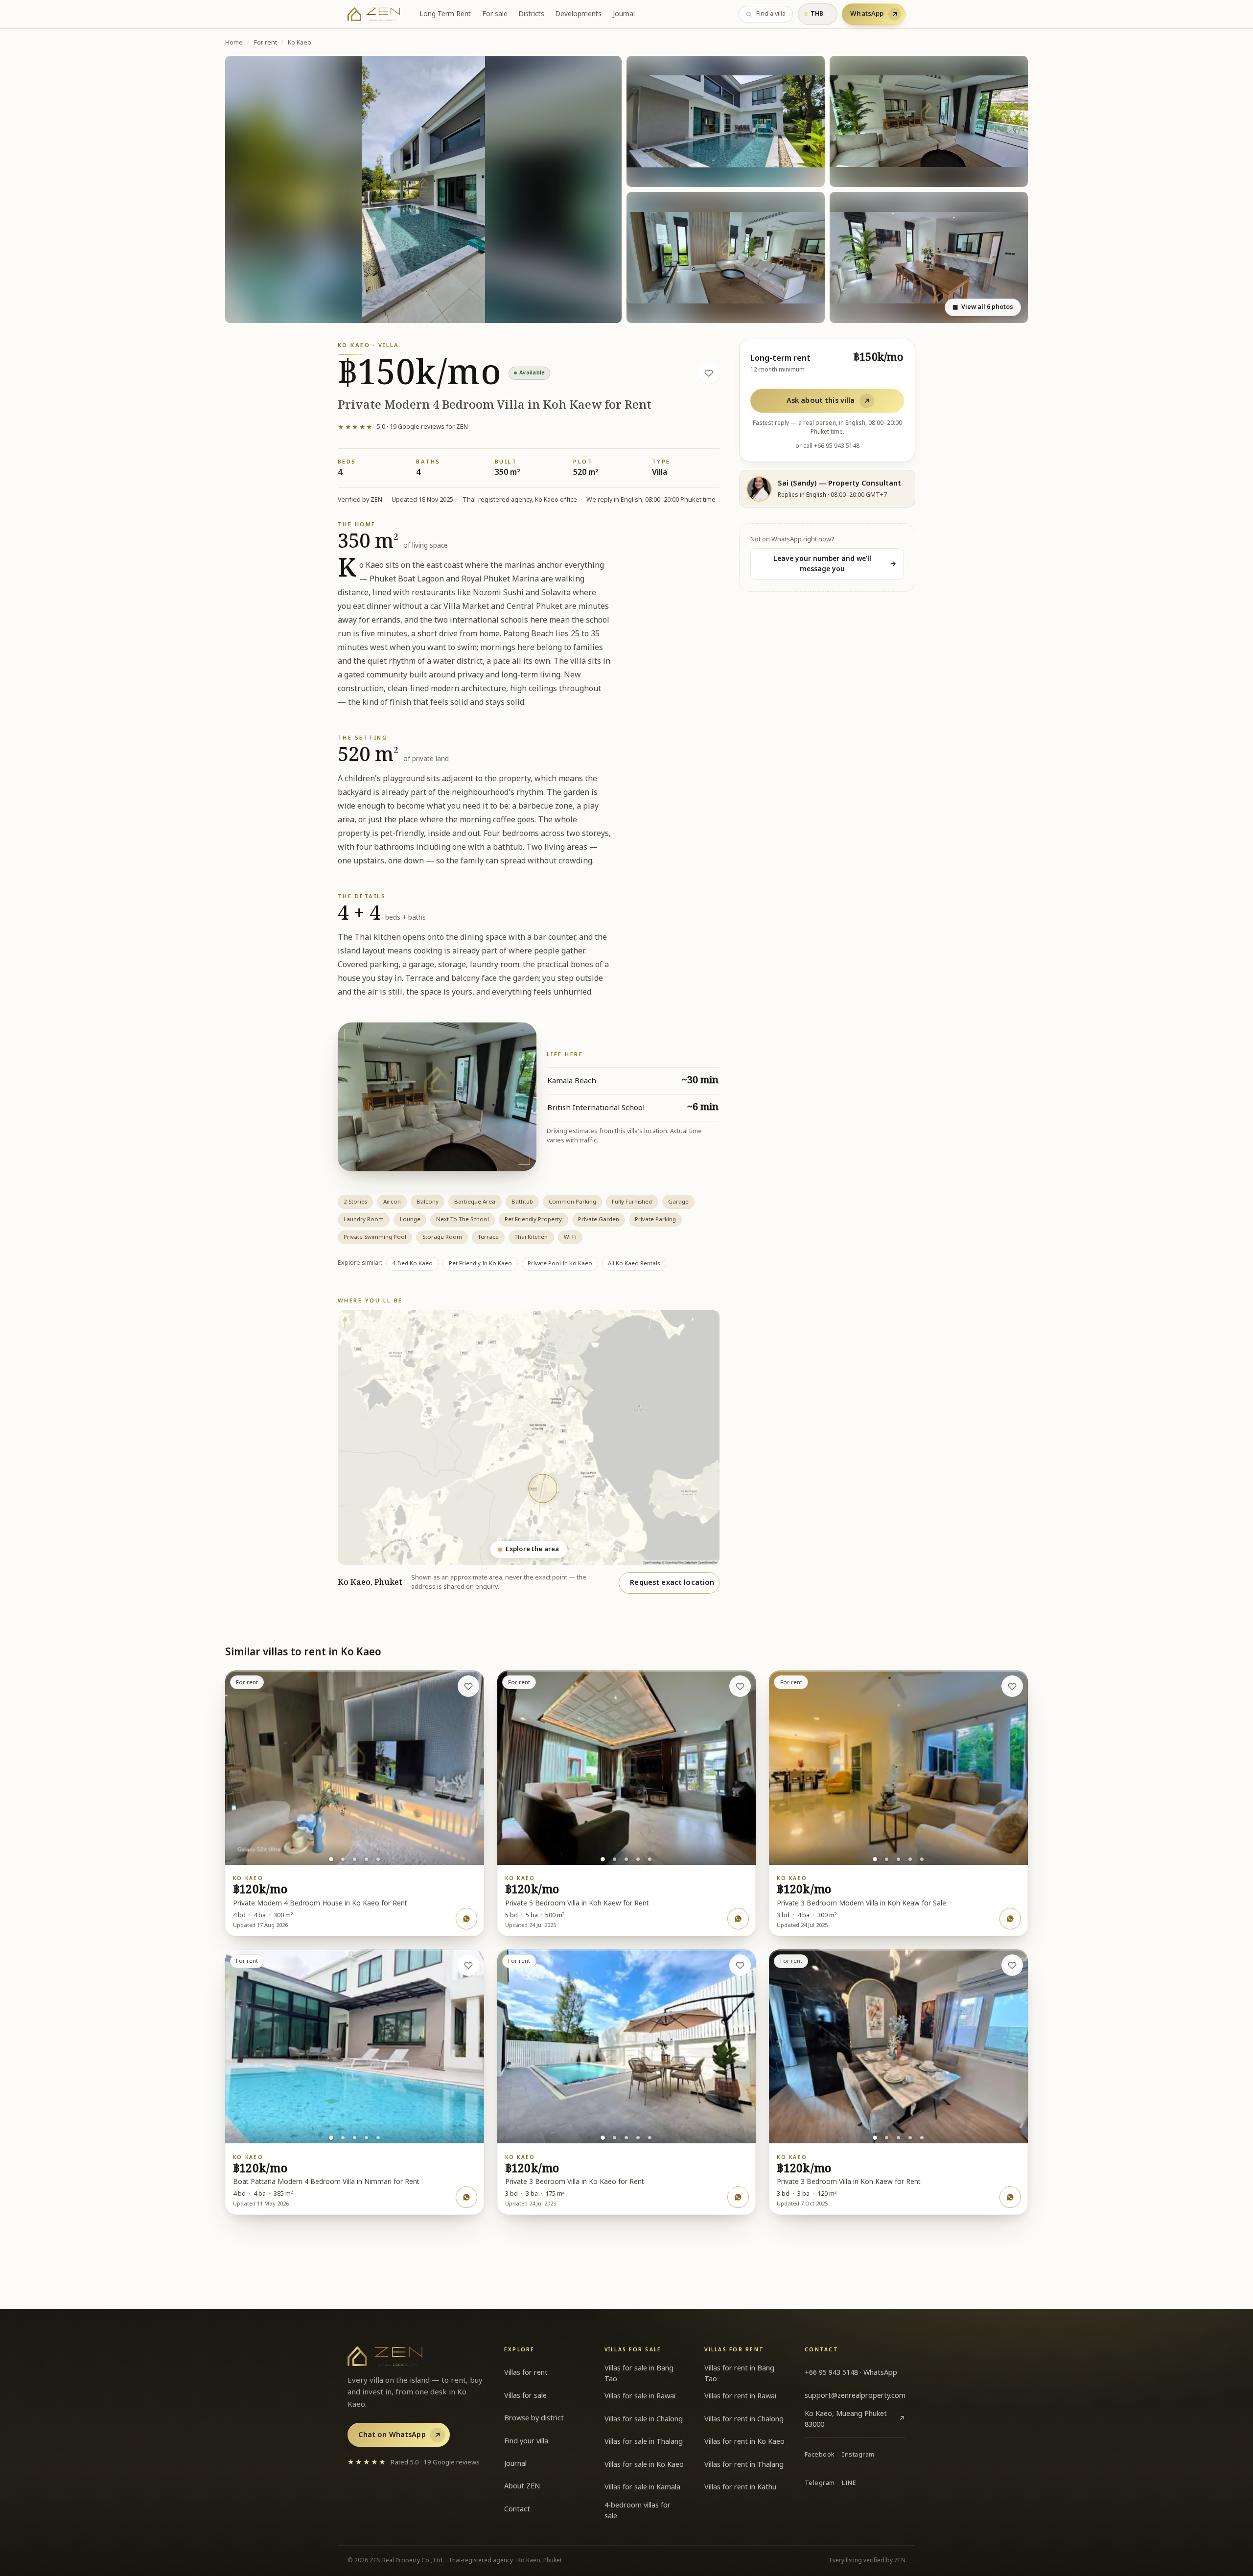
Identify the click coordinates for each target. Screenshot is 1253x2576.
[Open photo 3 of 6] (929, 121)
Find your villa (526, 2441)
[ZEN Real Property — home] (374, 14)
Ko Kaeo (300, 43)
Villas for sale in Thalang (644, 2442)
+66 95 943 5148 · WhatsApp (851, 2373)
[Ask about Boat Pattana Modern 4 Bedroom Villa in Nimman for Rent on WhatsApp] (466, 2197)
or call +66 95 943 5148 (827, 446)
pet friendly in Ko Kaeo (480, 1264)
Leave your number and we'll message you (835, 564)
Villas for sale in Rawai (640, 2396)
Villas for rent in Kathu (740, 2487)
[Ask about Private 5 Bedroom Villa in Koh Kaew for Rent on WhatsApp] (738, 1919)
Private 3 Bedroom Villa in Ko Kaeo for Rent (575, 2182)
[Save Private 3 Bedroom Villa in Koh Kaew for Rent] (1012, 1965)
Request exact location (672, 1583)
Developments (578, 14)
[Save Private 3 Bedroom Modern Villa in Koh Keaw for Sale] (1012, 1686)
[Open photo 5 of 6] (929, 257)
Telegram (820, 2483)
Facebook (820, 2455)
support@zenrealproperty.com (855, 2396)
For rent (266, 43)
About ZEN (522, 2486)
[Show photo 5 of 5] (378, 1859)
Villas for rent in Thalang (744, 2465)
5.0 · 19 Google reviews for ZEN (403, 427)
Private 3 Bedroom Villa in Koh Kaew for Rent (849, 2182)
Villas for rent (526, 2373)
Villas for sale (525, 2396)
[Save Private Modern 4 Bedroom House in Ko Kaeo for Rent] (468, 1686)
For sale (495, 14)
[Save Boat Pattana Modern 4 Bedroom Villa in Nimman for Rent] (468, 1965)
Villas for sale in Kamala (642, 2487)
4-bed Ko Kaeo (412, 1264)
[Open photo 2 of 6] (726, 121)
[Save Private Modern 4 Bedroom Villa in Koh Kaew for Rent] (709, 373)
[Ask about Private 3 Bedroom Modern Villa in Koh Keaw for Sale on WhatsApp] (1010, 1919)
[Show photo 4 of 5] (366, 1859)
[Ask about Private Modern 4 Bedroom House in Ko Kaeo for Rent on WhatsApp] (466, 1919)
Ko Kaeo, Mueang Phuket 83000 (855, 2419)
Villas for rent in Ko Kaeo (744, 2442)
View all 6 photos (983, 307)
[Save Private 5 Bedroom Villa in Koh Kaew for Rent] (740, 1686)
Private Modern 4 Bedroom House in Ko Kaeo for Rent (320, 1903)
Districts (531, 14)
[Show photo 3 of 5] (355, 1859)
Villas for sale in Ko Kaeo (644, 2465)
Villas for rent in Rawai (740, 2396)
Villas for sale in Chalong (644, 2419)
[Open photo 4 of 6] (726, 257)
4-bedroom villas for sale (638, 2511)
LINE (849, 2483)
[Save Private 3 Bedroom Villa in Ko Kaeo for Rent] (740, 1965)
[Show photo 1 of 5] (331, 1859)
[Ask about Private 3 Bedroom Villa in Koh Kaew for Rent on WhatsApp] (1010, 2197)
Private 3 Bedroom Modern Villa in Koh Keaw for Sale (861, 1903)
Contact (517, 2509)
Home (234, 43)
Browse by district (534, 2418)
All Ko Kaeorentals (634, 1264)
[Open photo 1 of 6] (423, 190)
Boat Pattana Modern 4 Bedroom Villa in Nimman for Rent (326, 2182)
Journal (624, 14)
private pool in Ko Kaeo (560, 1264)
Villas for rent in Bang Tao (739, 2374)
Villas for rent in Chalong (744, 2419)
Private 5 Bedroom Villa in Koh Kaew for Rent (577, 1903)
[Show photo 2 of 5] (343, 1859)
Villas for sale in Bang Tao (639, 2374)
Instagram (858, 2455)
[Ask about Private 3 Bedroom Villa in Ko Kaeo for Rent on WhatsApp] (738, 2197)
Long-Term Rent (445, 14)
